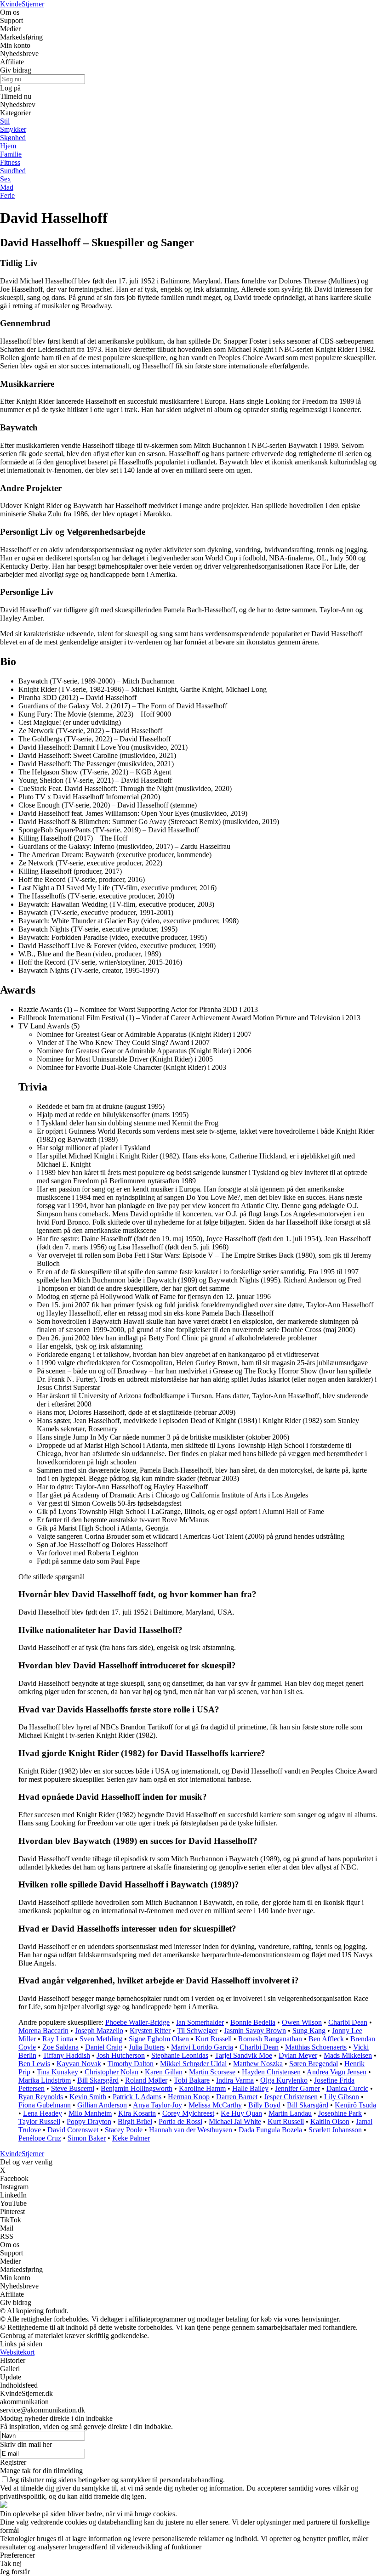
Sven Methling (101, 2039)
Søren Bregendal (314, 2064)
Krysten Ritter (150, 2031)
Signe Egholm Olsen (159, 2039)
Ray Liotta (58, 2039)
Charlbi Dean (348, 2022)
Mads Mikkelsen (348, 2055)
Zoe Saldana (60, 2047)
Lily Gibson (342, 2097)
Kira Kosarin (137, 2113)
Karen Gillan (164, 2072)
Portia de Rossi (180, 2121)
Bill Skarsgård (98, 2080)
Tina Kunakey (57, 2072)
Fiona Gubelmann (45, 2105)
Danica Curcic (347, 2088)
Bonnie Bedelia (253, 2022)
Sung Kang (309, 2031)
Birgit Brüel (135, 2121)
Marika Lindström (45, 2080)
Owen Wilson (302, 2022)
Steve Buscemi (73, 2088)
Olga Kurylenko (284, 2080)
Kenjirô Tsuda (355, 2105)
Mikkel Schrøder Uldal (193, 2064)
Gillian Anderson (102, 2105)
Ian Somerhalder (200, 2022)
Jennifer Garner (297, 2088)
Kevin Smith (88, 2097)
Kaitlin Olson (330, 2121)
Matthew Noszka (258, 2064)
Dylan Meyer (298, 2055)
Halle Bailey (250, 2088)
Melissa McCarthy (215, 2105)
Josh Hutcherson (121, 2055)
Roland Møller (146, 2080)
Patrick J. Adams (137, 2097)
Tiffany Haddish (66, 2055)
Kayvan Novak (79, 2064)
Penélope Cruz (40, 2138)
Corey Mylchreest (188, 2113)
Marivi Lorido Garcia (202, 2047)
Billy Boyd (264, 2105)
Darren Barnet (237, 2097)
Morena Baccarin (43, 2031)
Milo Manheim (90, 2113)
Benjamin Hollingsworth (137, 2088)
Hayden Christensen (271, 2072)
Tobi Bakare (192, 2080)
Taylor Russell (39, 2121)
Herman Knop (189, 2097)
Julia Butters (147, 2047)
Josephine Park (340, 2113)
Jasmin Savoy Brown (255, 2031)
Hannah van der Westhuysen (191, 2130)
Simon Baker (87, 2138)
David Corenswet (73, 2130)
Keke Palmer (131, 2138)
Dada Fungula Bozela (270, 2130)
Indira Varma (235, 2080)
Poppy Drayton (89, 2121)
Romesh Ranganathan (270, 2039)
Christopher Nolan (111, 2072)
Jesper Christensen (291, 2097)
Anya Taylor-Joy (157, 2105)
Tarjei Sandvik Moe (243, 2055)
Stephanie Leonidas (180, 2055)
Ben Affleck (326, 2039)
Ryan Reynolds (41, 2097)
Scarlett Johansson (335, 2130)
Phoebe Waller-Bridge (137, 2022)
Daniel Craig (104, 2047)
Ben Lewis (34, 2064)
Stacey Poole (124, 2130)
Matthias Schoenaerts (316, 2047)
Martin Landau (290, 2113)
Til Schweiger (197, 2031)
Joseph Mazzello (99, 2031)
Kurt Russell (214, 2039)
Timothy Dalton (131, 2064)
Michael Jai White (235, 2121)
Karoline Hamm (202, 2088)
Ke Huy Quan (241, 2113)
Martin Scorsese (212, 2072)
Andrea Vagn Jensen (337, 2072)
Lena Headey (43, 2113)
